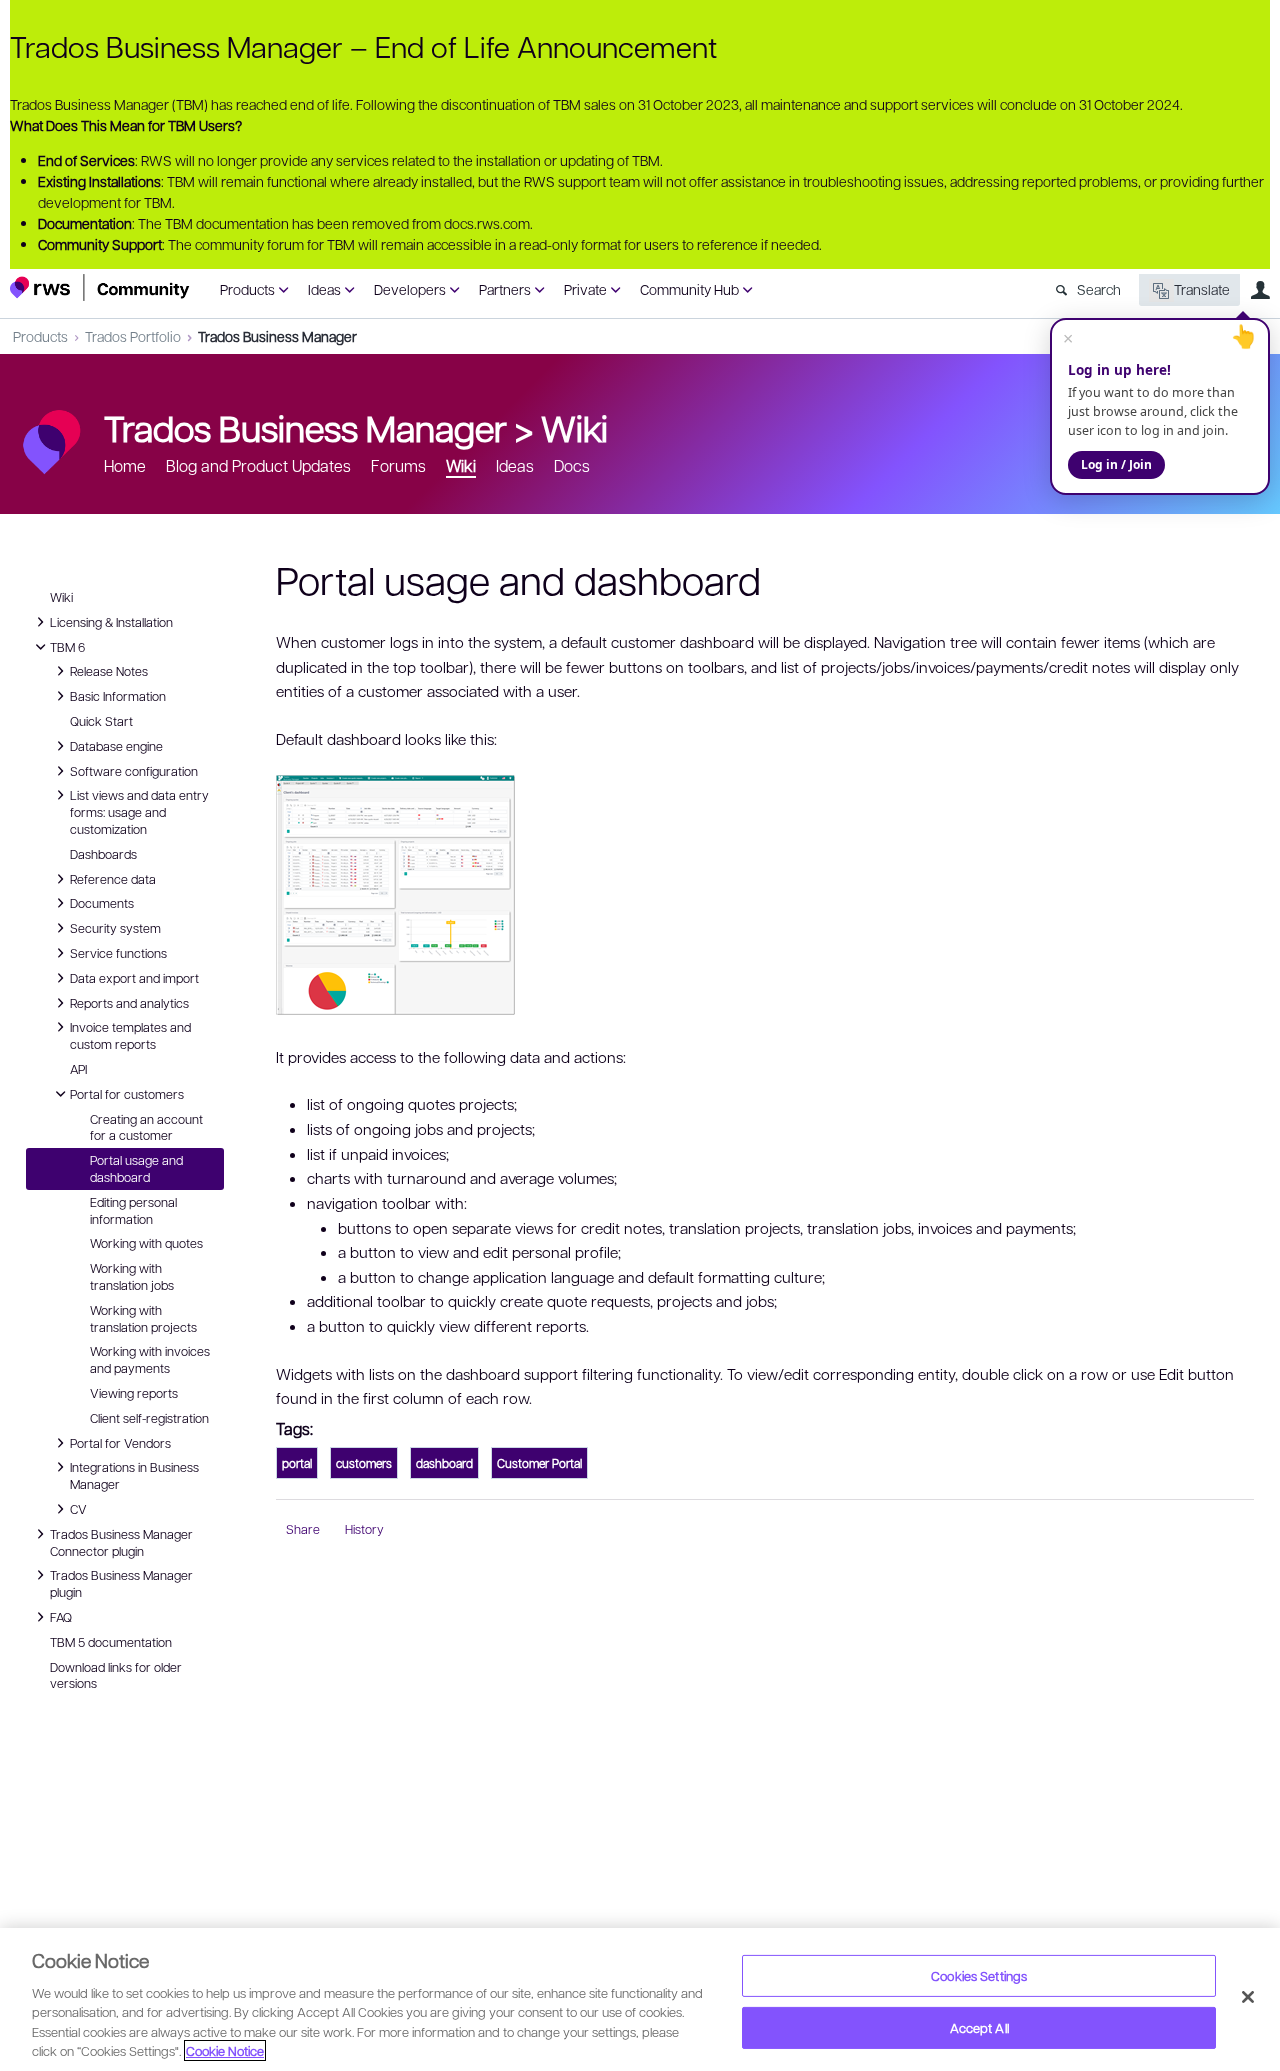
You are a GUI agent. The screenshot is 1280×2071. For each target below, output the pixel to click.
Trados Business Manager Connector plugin (121, 1541)
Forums (398, 465)
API (78, 1069)
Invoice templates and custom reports (130, 1034)
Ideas (324, 289)
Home (125, 465)
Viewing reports (134, 1393)
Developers (410, 289)
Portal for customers (127, 1093)
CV (83, 1508)
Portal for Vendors (120, 1442)
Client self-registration (149, 1418)
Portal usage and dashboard (136, 1168)
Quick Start (101, 721)
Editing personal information (133, 1210)
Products (247, 289)
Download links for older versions (116, 1675)
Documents (102, 902)
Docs (572, 465)
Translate (1202, 289)
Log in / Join (1116, 464)
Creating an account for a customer (146, 1127)
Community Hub (689, 289)
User (1260, 290)
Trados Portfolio (133, 336)
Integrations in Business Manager (134, 1474)
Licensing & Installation (111, 621)
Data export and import (134, 977)
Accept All (979, 2027)
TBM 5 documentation (111, 1642)
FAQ (63, 1616)
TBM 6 (67, 646)
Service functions (118, 952)
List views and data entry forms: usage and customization (139, 811)
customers (364, 1463)
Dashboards (103, 854)
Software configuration (134, 770)
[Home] (100, 287)
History (364, 1529)
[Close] (1248, 1997)
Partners (505, 289)
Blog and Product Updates (258, 465)
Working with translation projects (143, 1318)
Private (585, 289)
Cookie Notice (225, 2050)
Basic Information (118, 695)
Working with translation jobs (132, 1276)
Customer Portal (539, 1463)
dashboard (444, 1463)
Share (303, 1529)
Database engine (116, 745)
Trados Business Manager (277, 336)
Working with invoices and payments (150, 1359)
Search (1099, 289)
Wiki (574, 427)
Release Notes (109, 670)
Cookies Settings (979, 1975)
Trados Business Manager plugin (121, 1582)
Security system (115, 927)
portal (297, 1463)
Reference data (113, 878)
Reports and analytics (129, 1002)
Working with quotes (146, 1243)
